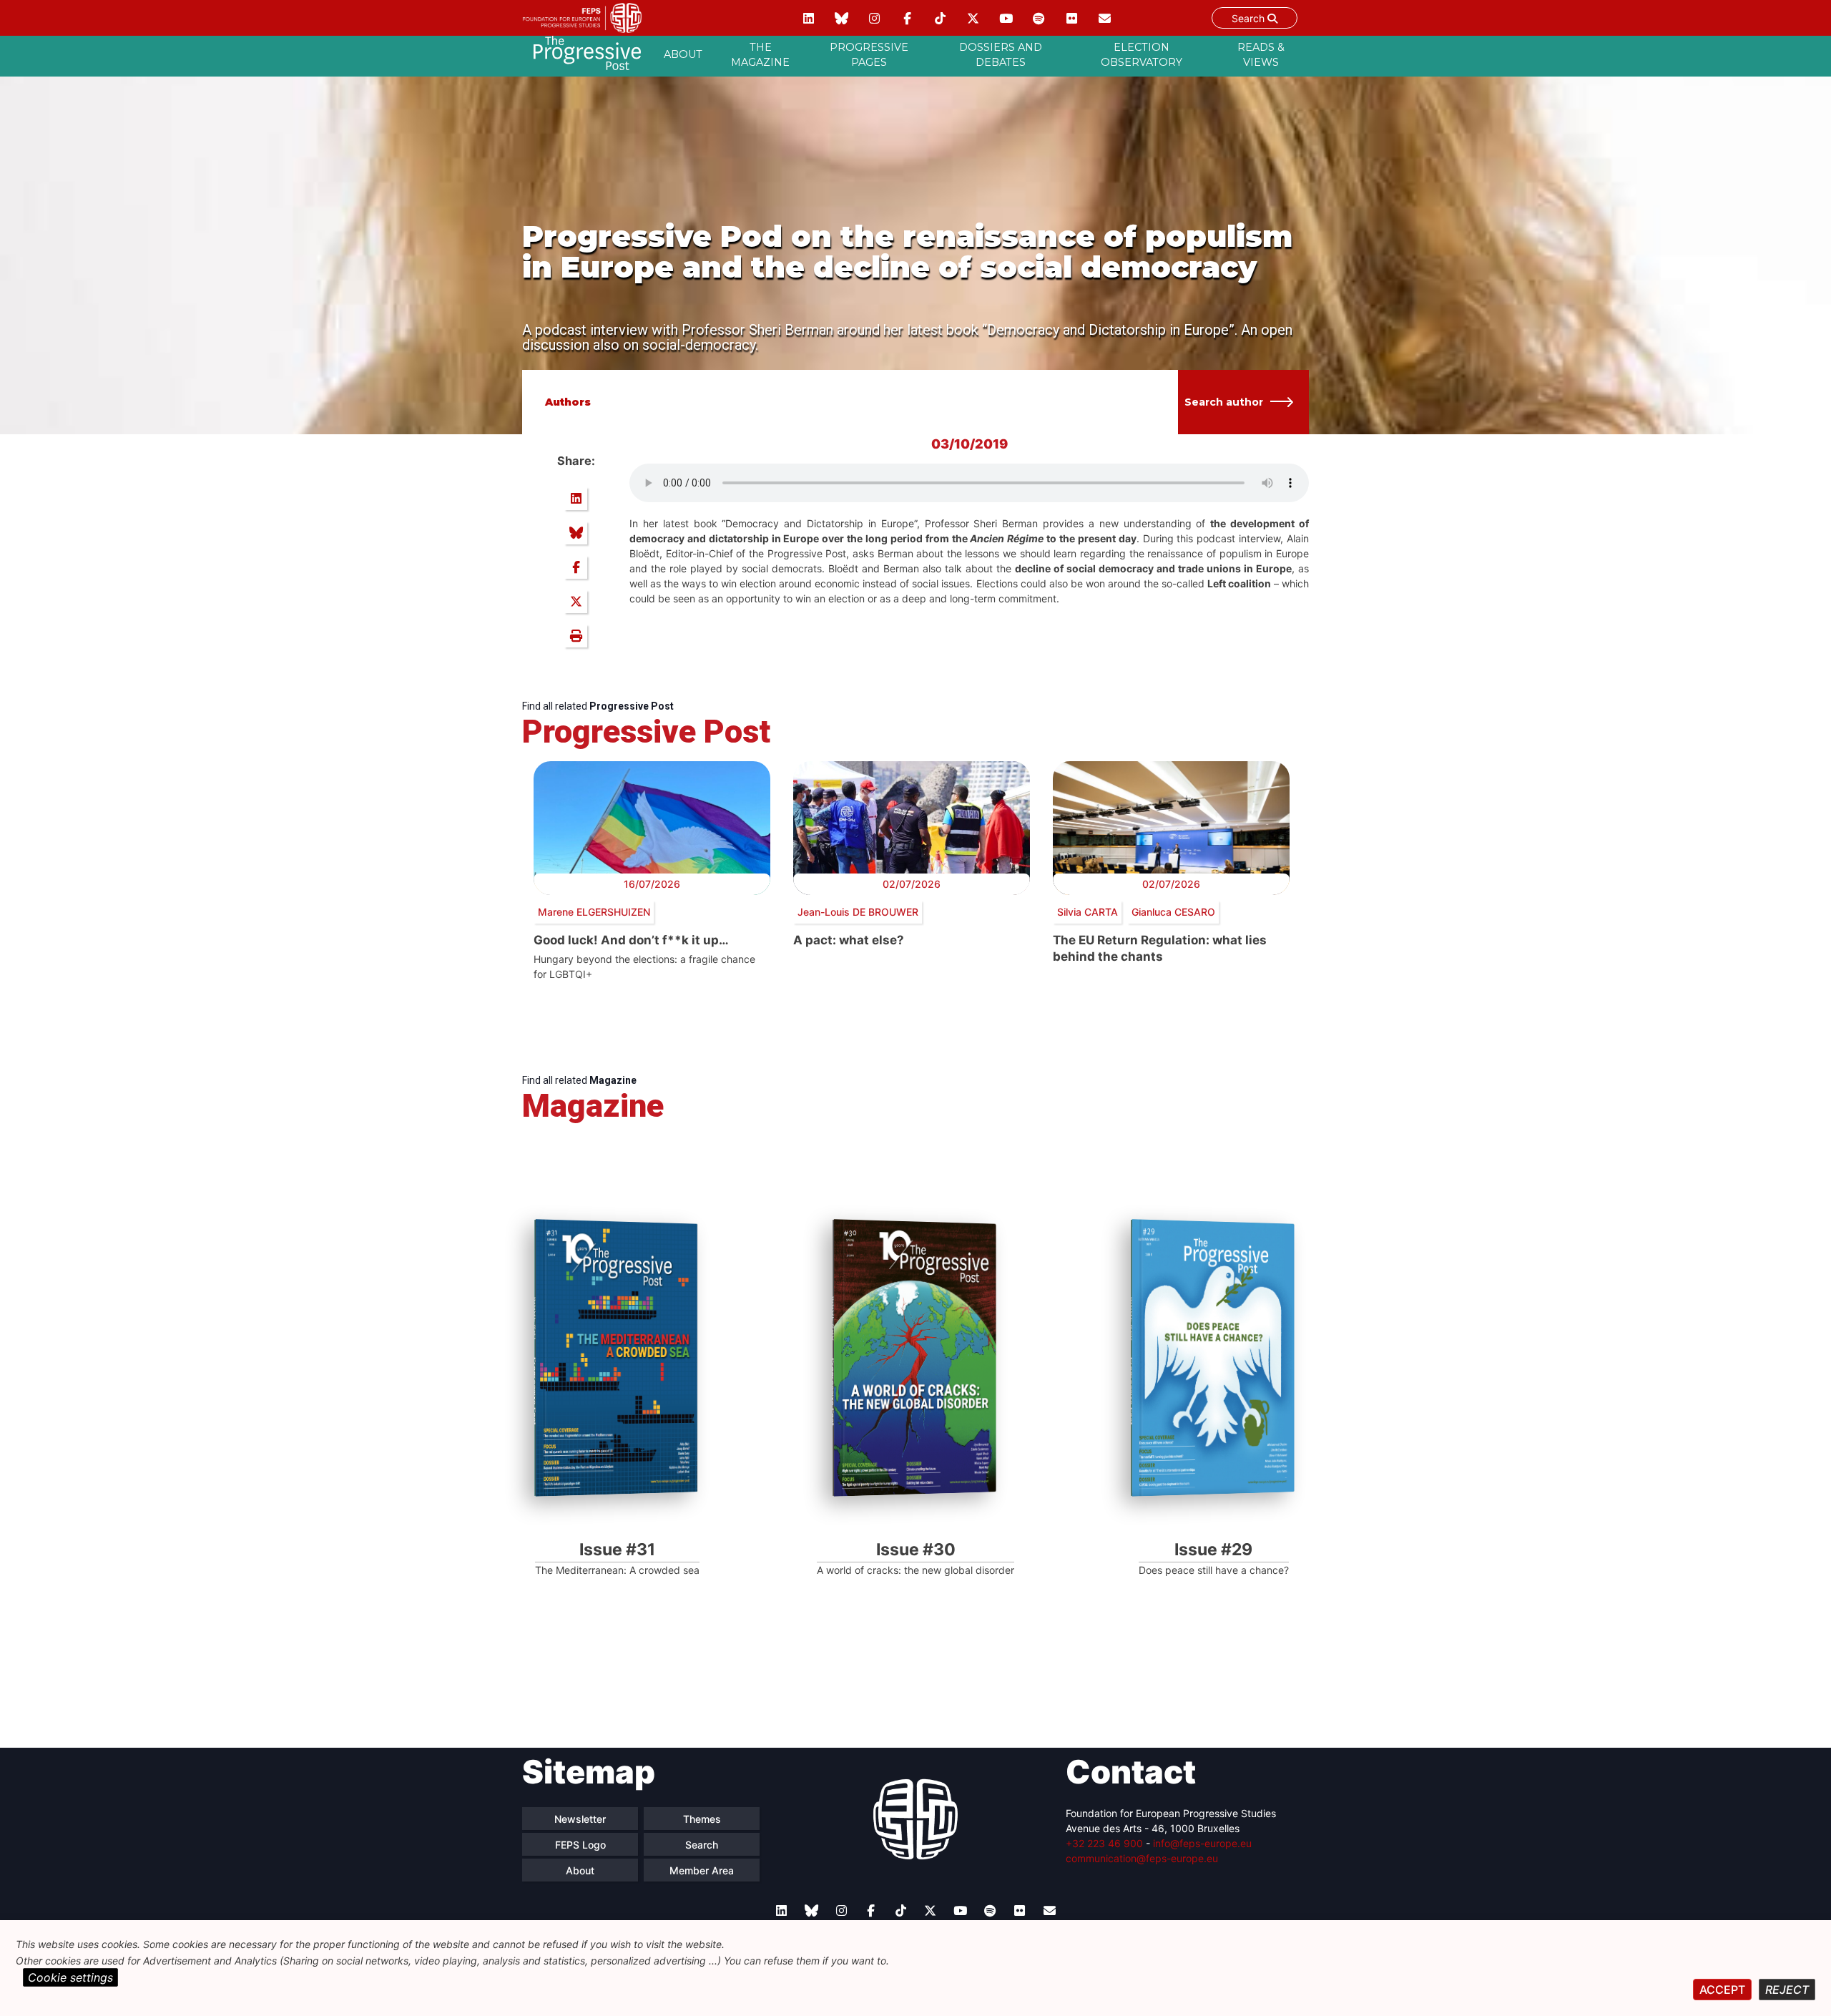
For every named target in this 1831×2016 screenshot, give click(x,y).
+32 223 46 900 (1104, 1843)
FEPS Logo (580, 1845)
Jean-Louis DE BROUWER (858, 912)
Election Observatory (1142, 55)
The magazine (760, 55)
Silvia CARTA (1088, 912)
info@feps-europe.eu (1202, 1843)
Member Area (702, 1870)
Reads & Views (1261, 55)
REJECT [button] (1787, 1990)
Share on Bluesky (576, 533)
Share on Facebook (576, 567)
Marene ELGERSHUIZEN (594, 912)
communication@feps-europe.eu (1142, 1858)
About (683, 54)
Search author (1224, 402)
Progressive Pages (869, 55)
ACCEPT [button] (1722, 1990)
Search (1250, 18)
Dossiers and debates (1001, 55)
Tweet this (576, 602)
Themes (702, 1819)
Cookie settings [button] (70, 1977)
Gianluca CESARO (1173, 912)
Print (576, 636)
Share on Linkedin (576, 499)
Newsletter (580, 1819)
